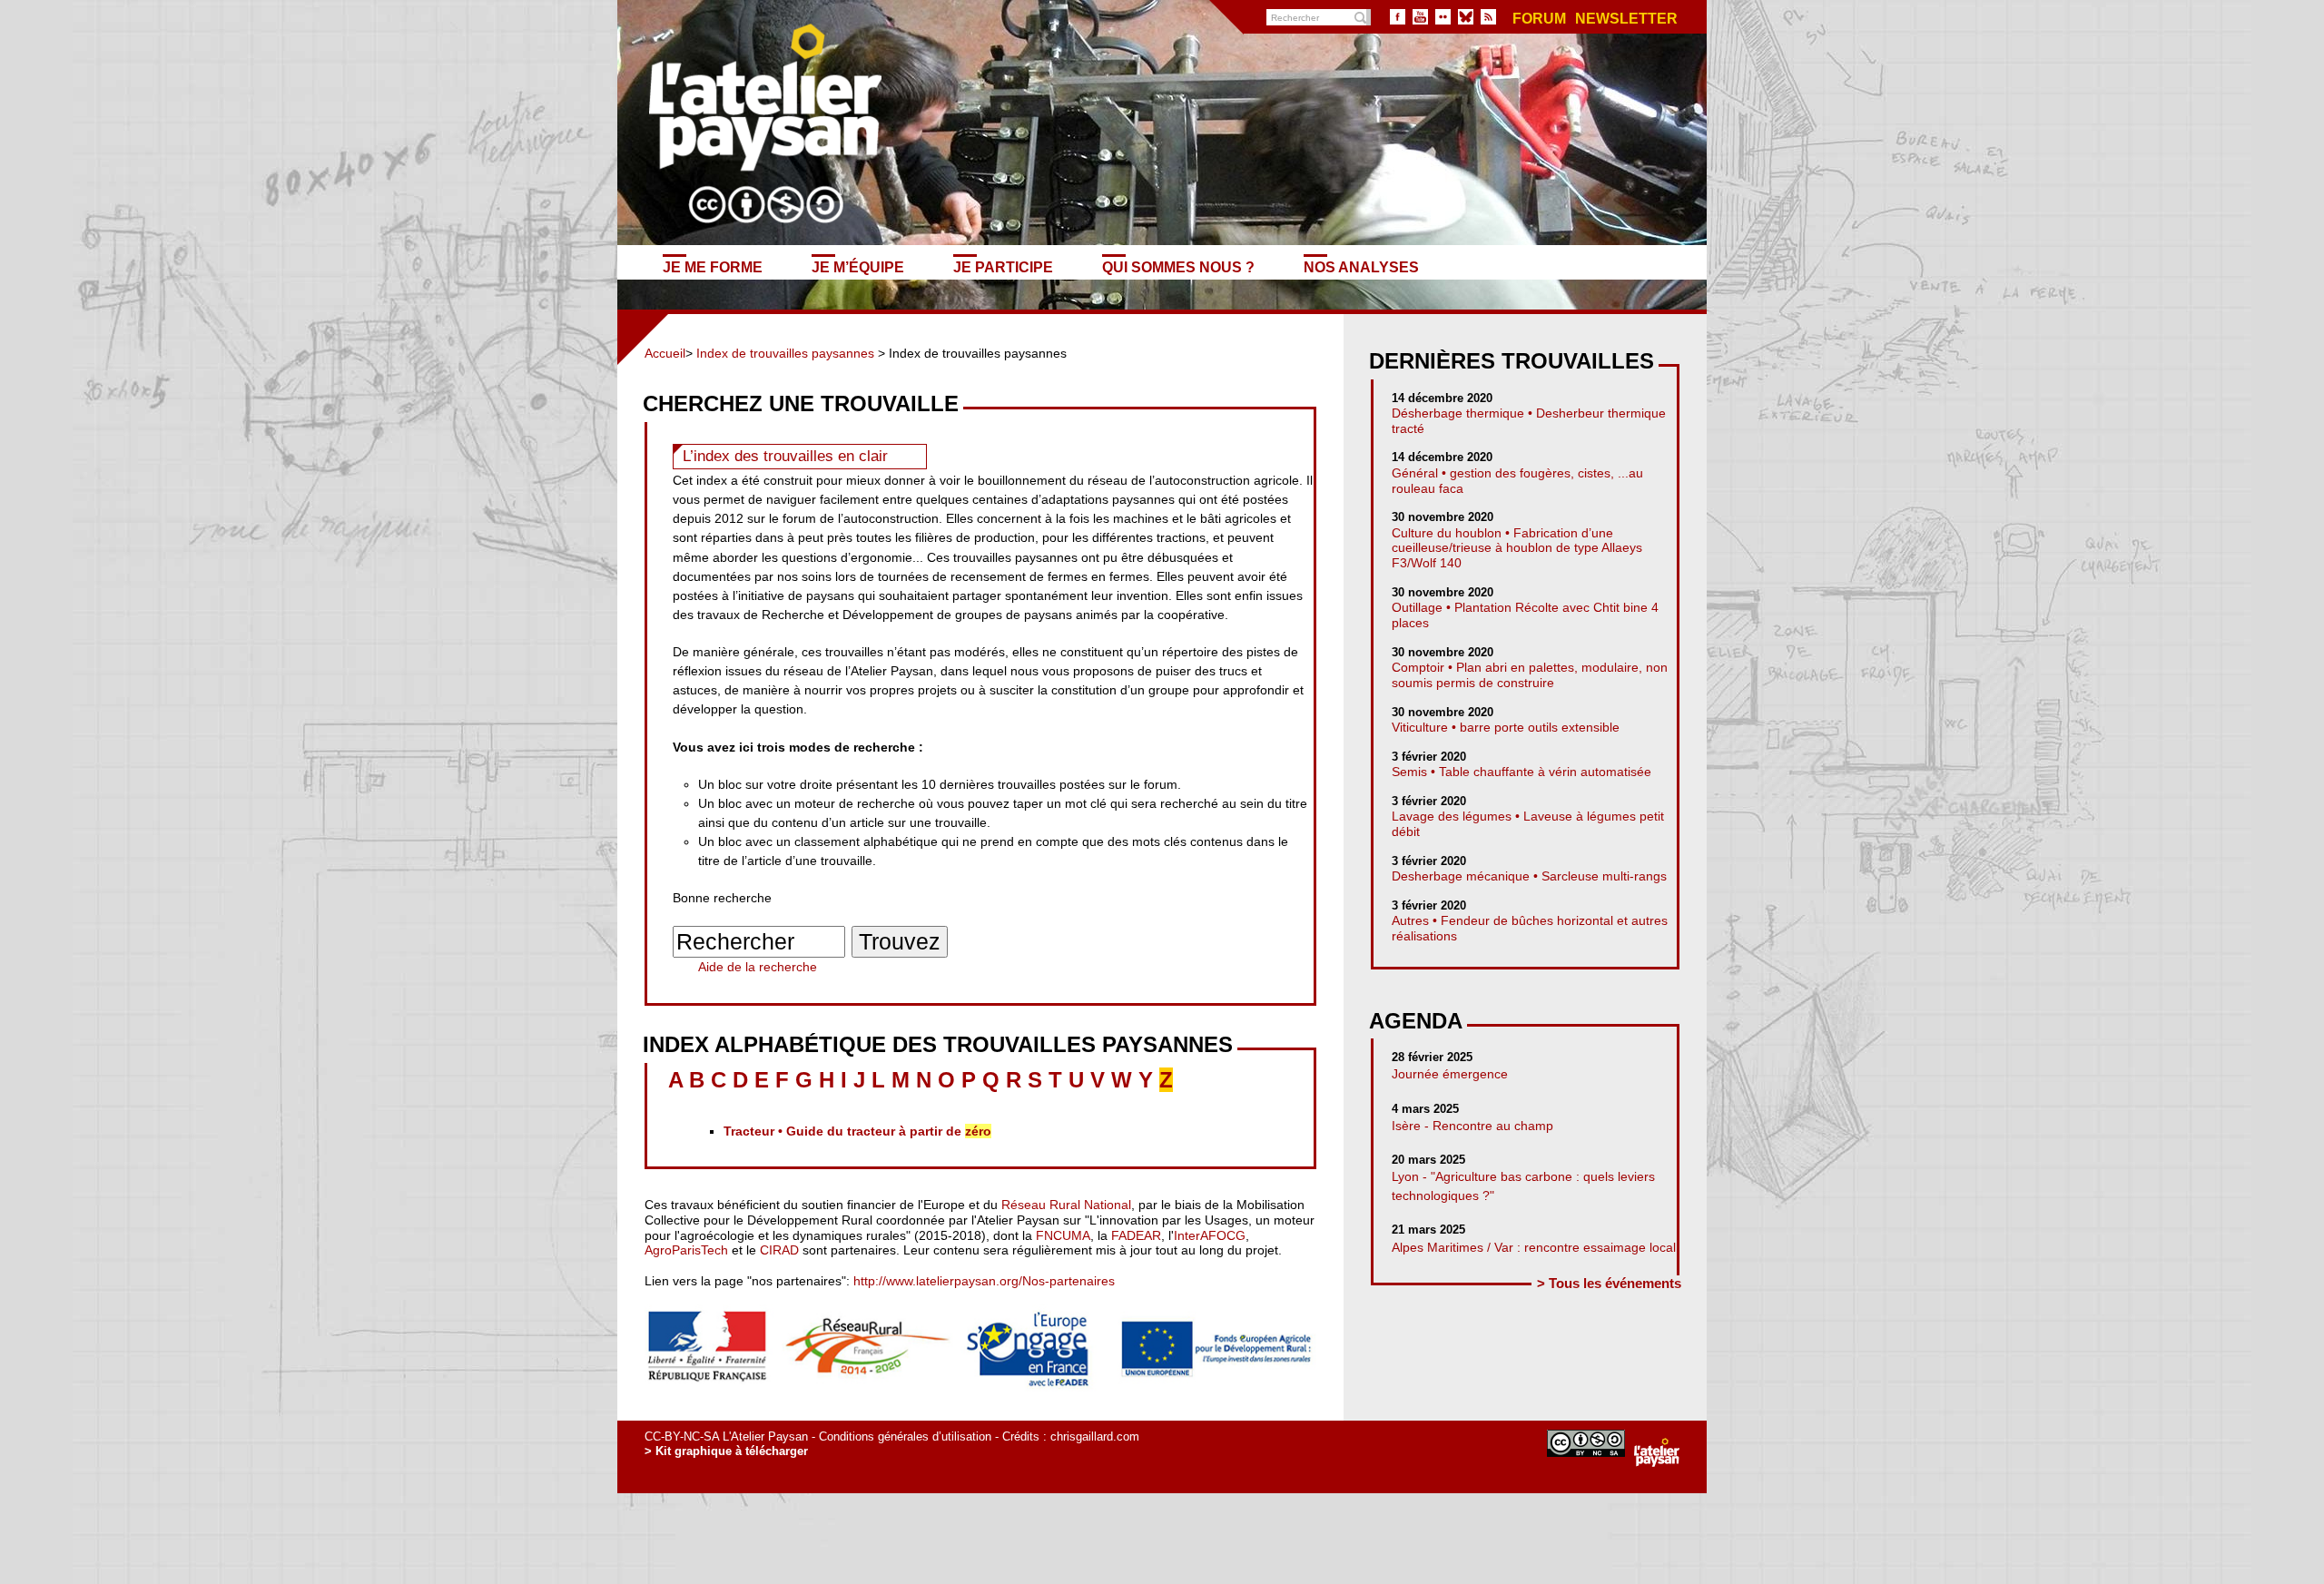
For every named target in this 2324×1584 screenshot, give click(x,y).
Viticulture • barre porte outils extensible (1506, 727)
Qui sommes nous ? (1178, 267)
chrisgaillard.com (1095, 1436)
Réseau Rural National (1066, 1205)
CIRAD (779, 1250)
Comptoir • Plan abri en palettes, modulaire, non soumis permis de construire (1530, 675)
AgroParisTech (686, 1250)
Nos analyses (1361, 267)
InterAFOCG (1210, 1235)
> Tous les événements (1609, 1283)
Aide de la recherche (758, 967)
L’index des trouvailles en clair (785, 456)
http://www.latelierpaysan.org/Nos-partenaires (984, 1281)
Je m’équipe (858, 267)
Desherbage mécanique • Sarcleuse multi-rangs (1529, 876)
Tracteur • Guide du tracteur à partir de (857, 1131)
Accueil (665, 353)
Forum (1539, 19)
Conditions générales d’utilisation (905, 1436)
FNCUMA (1063, 1235)
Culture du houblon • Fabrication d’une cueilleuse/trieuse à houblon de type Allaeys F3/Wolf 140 (1517, 548)
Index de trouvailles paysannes (785, 353)
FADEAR (1136, 1235)
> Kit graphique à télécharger (726, 1451)
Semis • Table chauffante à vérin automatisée (1521, 772)
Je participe (1003, 267)
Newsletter (1626, 19)
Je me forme (713, 267)
